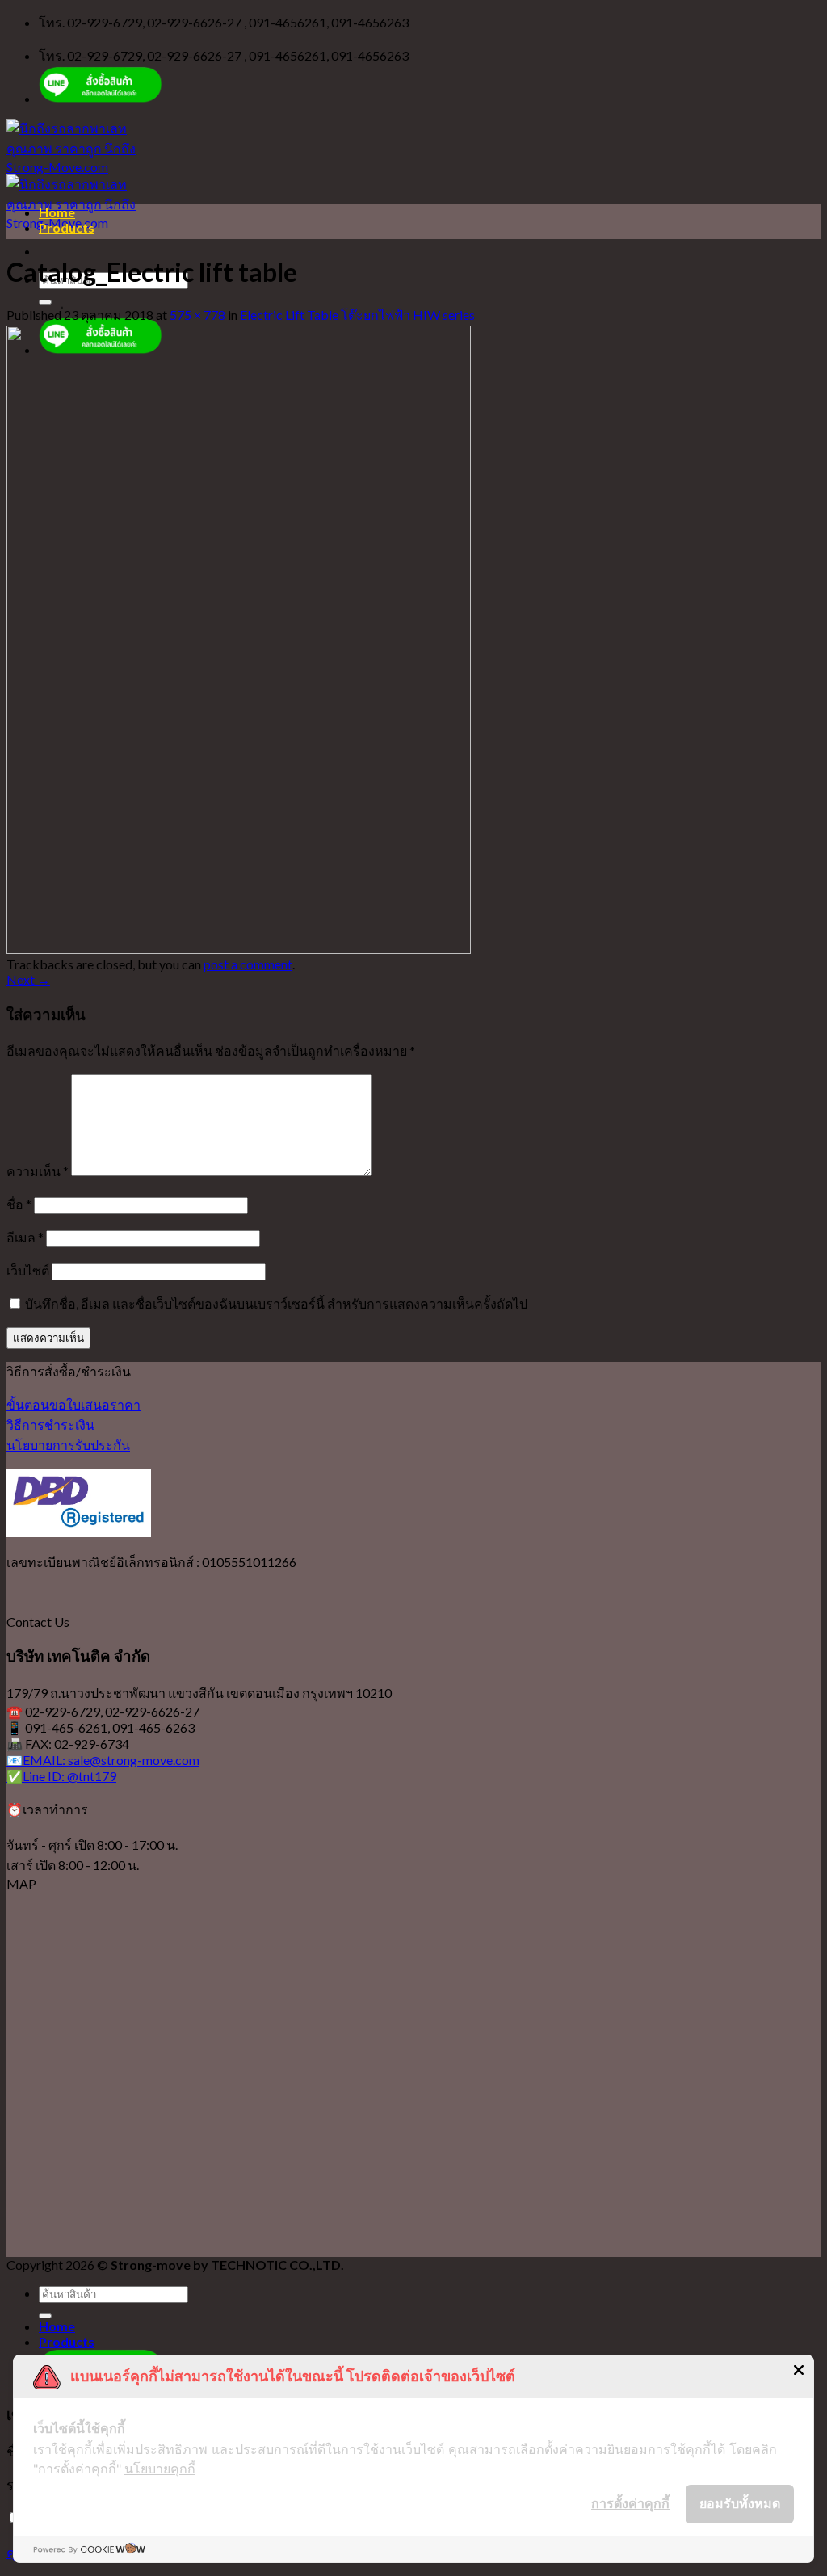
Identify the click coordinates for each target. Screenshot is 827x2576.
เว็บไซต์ (28, 1270)
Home (57, 212)
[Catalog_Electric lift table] (239, 949)
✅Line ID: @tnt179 (61, 1776)
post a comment (248, 964)
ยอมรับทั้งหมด (740, 2503)
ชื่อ (19, 1204)
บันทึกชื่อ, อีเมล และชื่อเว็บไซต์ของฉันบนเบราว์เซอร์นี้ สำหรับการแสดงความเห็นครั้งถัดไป (276, 1303)
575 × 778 (197, 315)
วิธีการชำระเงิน (50, 1425)
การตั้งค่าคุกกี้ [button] (630, 2503)
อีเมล (25, 1237)
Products (67, 227)
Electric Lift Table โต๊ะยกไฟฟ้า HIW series (357, 315)
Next (28, 979)
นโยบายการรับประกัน (68, 1445)
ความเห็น (38, 1171)
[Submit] (45, 302)
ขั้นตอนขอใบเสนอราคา (73, 1404)
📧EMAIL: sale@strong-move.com (103, 1760)
